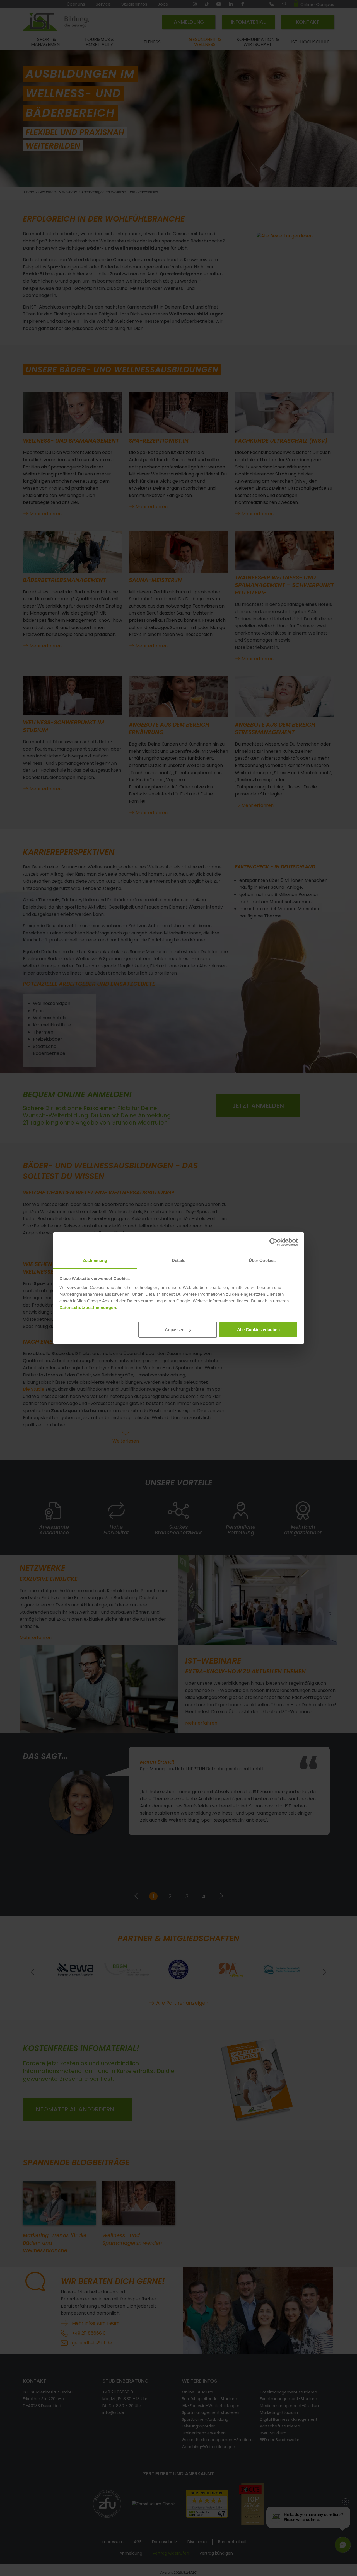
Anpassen (175, 1330)
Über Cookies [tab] (262, 1260)
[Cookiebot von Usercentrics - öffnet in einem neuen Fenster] (273, 1242)
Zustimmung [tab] (95, 1260)
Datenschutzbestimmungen (88, 1308)
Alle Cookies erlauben (258, 1330)
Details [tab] (179, 1260)
